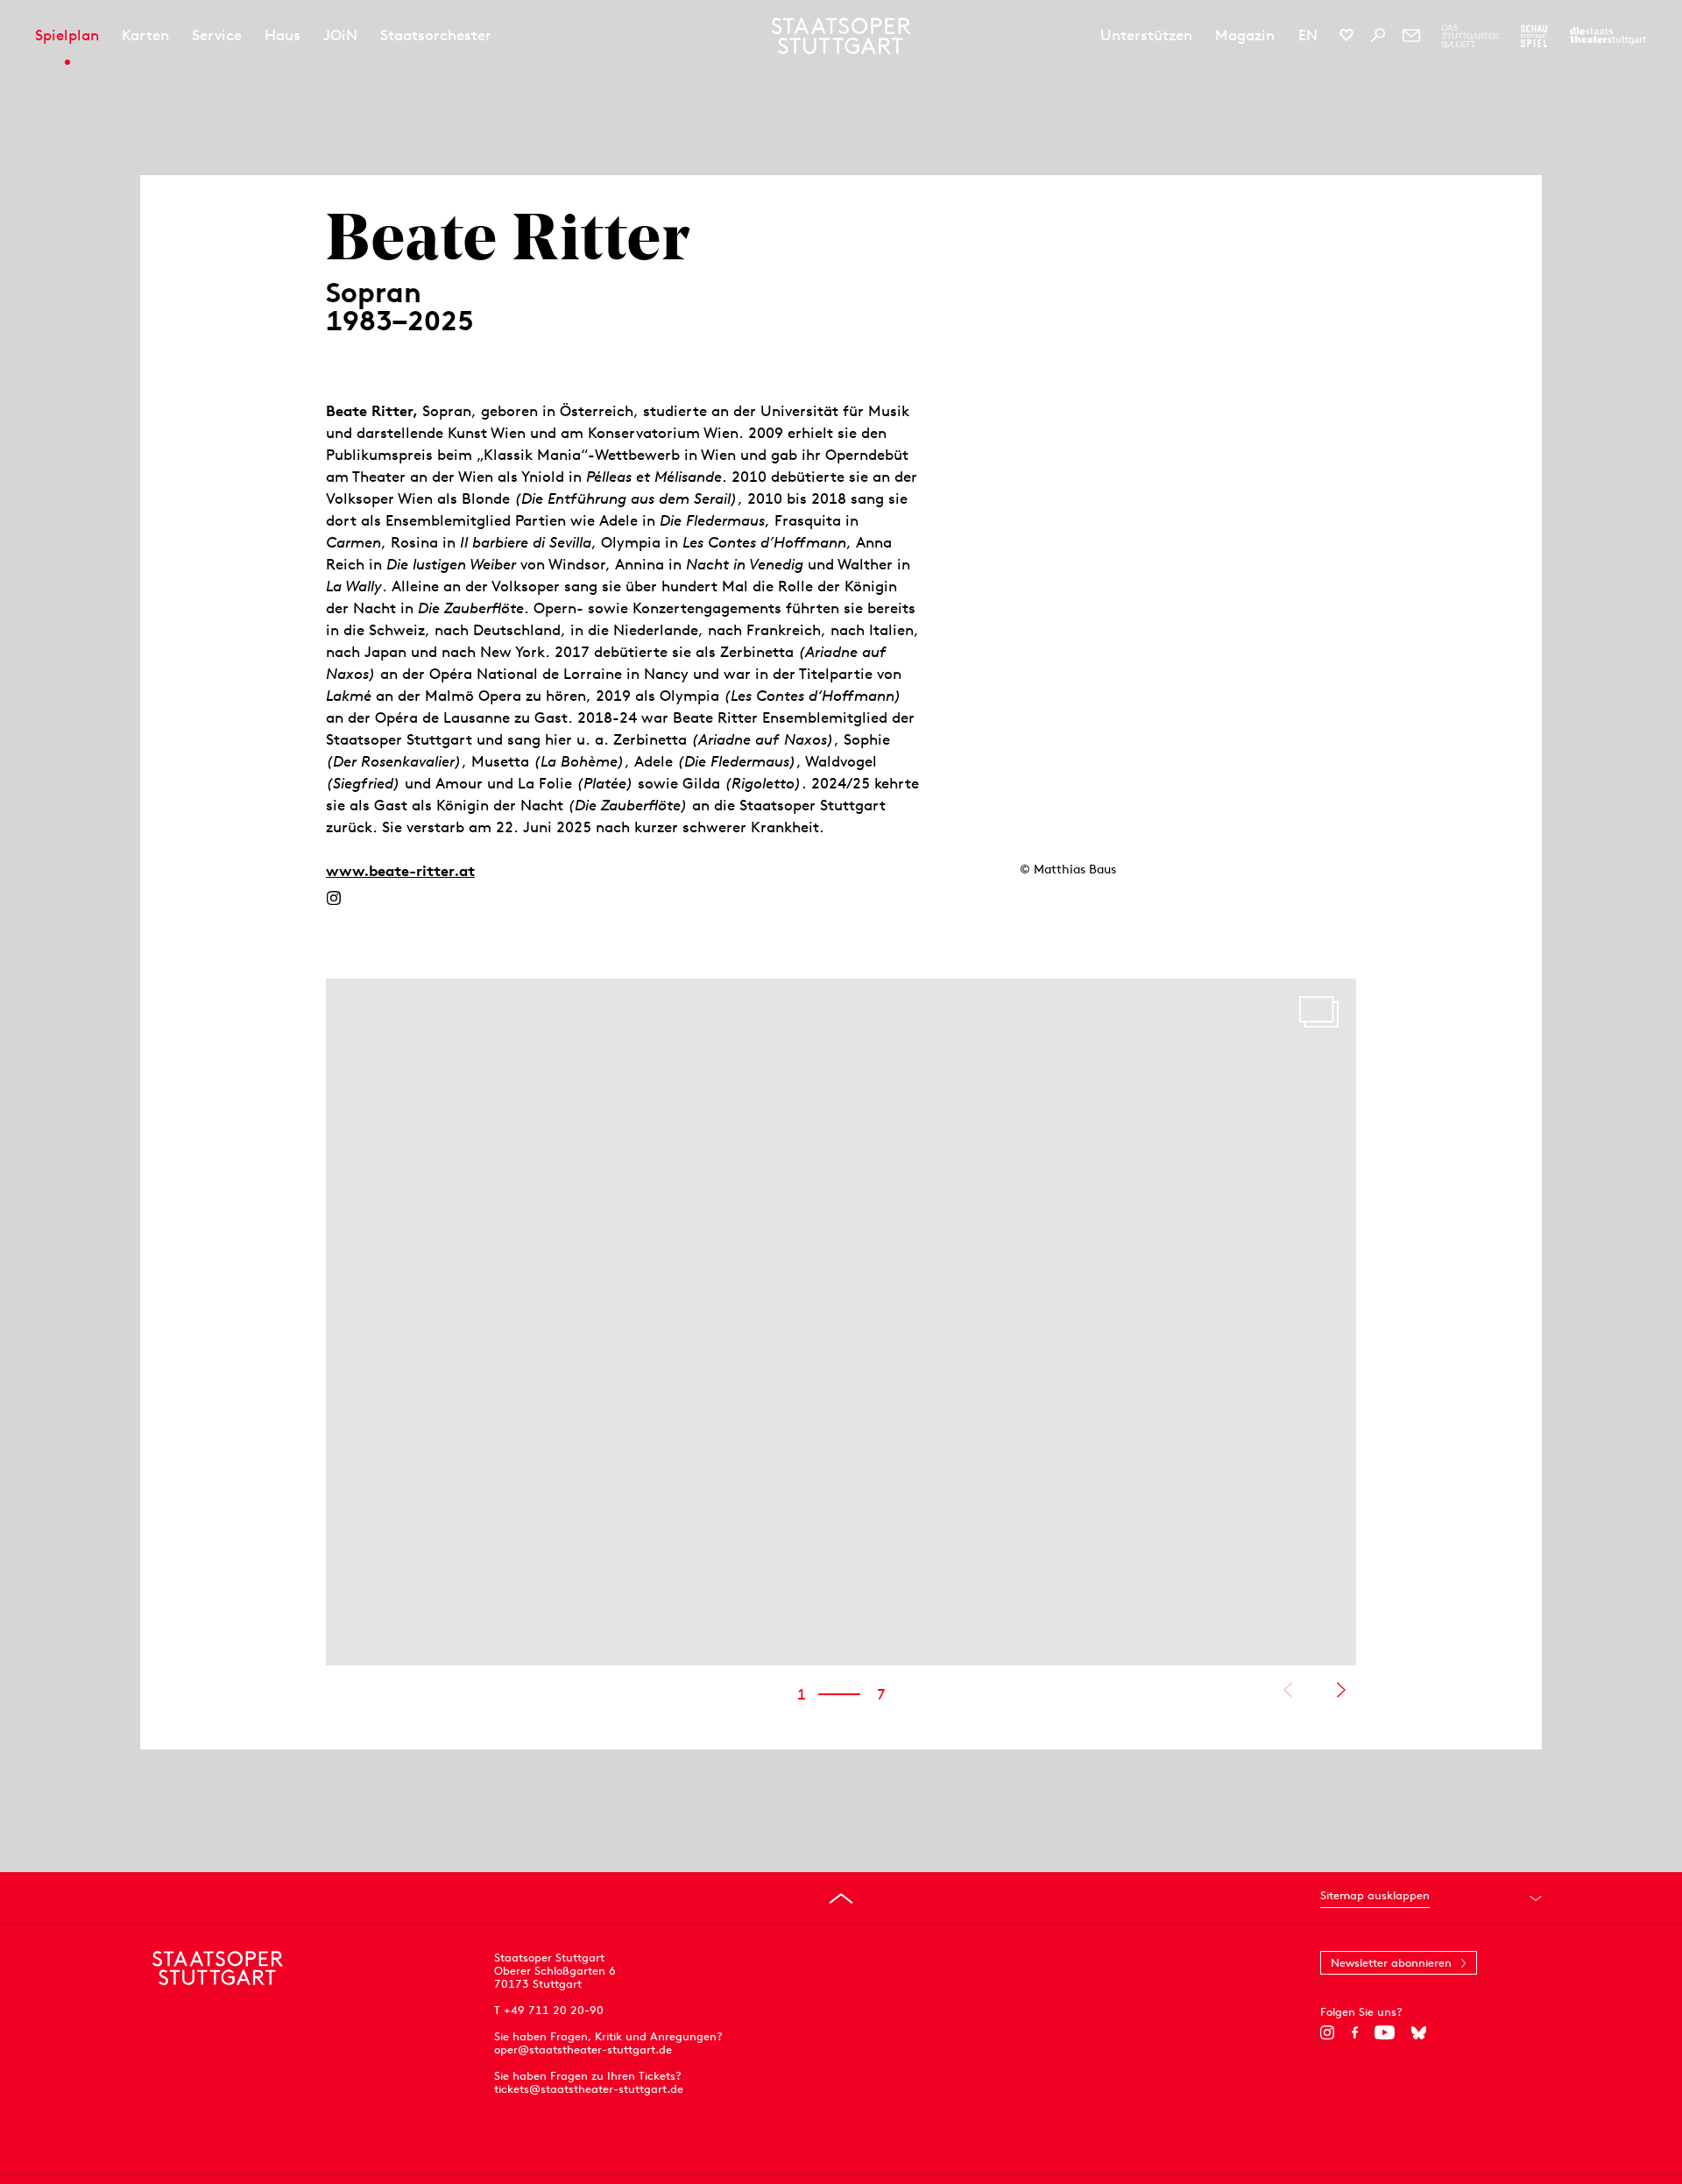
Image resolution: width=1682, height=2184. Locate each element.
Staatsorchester (436, 35)
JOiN (340, 35)
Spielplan (67, 35)
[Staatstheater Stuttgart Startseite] (841, 36)
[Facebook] (1355, 2032)
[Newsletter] (1411, 35)
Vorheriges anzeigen (1287, 1690)
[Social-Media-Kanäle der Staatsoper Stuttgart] (1346, 35)
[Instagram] (333, 898)
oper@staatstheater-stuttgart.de (583, 2050)
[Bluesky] (1419, 2032)
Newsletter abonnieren (1391, 1963)
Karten (145, 35)
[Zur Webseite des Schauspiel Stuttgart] (1534, 36)
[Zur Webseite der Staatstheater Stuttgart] (1608, 36)
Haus (283, 35)
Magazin (1245, 35)
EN (1308, 35)
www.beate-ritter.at (400, 871)
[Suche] (1378, 35)
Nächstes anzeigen (1341, 1690)
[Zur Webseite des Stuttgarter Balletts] (1470, 36)
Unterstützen (1146, 35)
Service (217, 35)
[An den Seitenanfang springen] (841, 1898)
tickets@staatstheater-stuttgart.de (589, 2089)
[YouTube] (1385, 2032)
